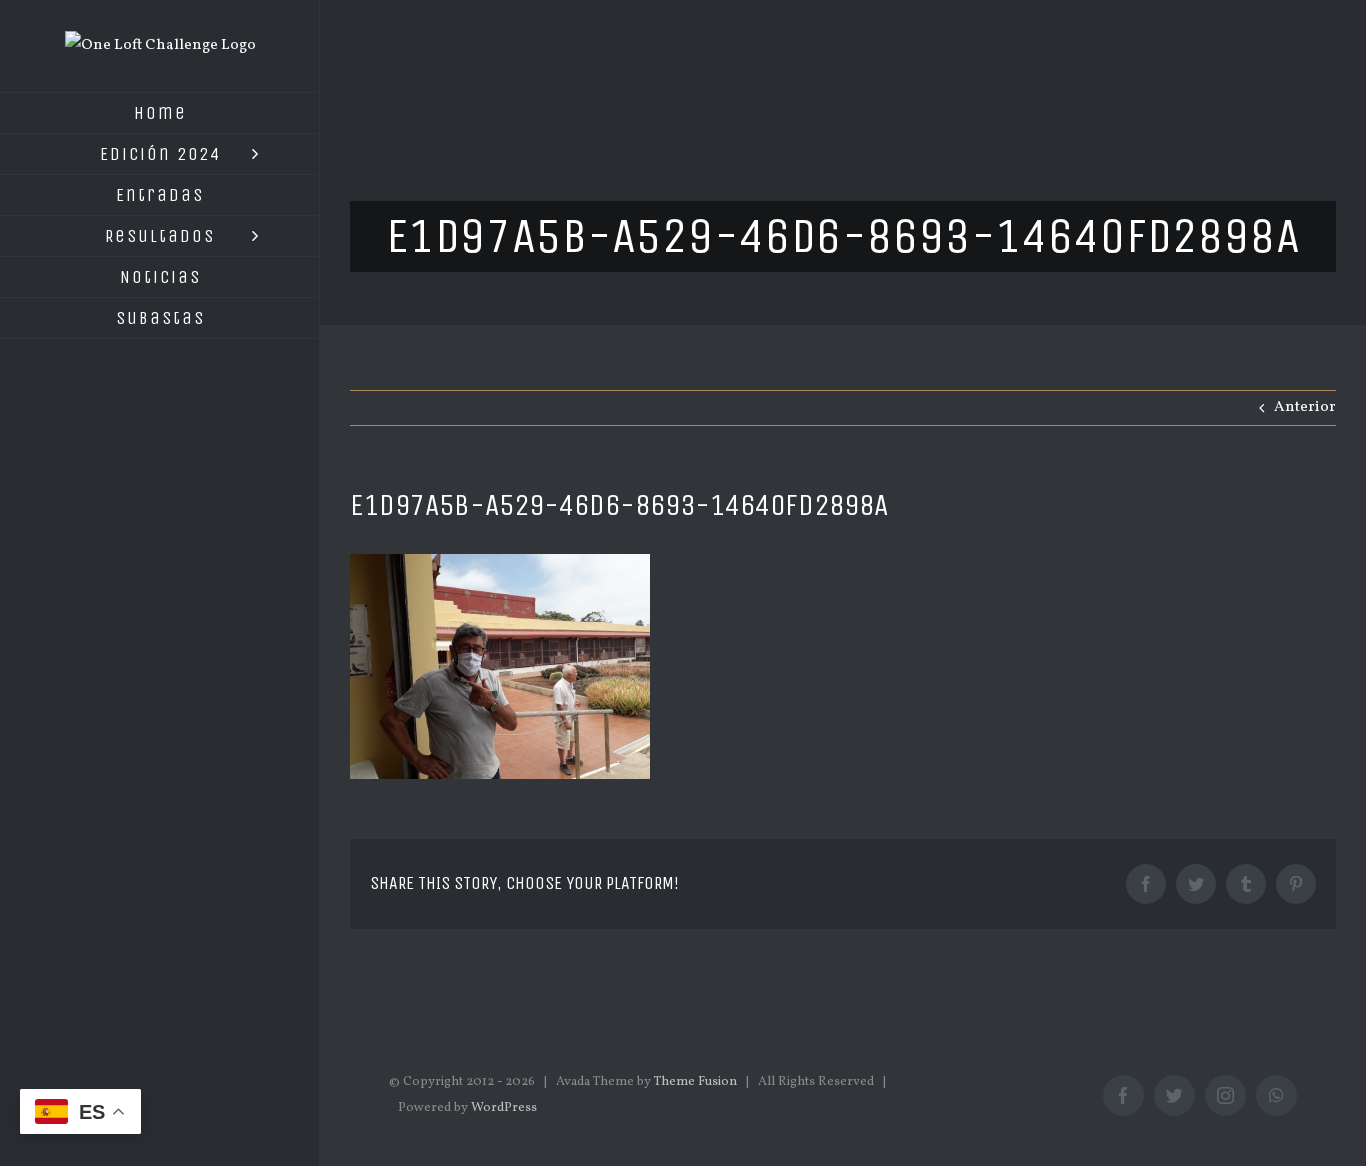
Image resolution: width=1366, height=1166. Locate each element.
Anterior (1305, 407)
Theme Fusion (695, 1082)
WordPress (504, 1108)
